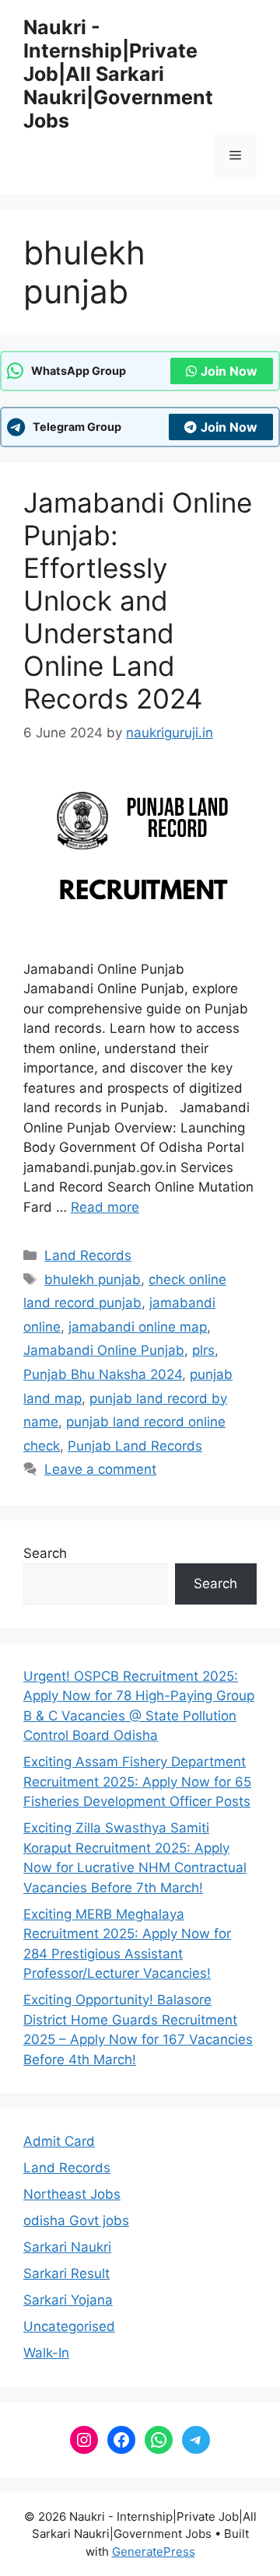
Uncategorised (69, 2326)
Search (45, 1553)
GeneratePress (154, 2551)
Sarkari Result (66, 2273)
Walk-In (46, 2353)
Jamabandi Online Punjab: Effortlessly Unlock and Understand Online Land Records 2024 (138, 600)
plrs (203, 1350)
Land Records (88, 1255)
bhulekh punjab (93, 1279)
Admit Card (59, 2141)
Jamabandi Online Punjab (104, 1350)
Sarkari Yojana (68, 2300)
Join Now (229, 371)
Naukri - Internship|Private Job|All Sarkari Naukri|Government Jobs (118, 74)
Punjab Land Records (135, 1446)
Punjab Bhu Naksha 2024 (103, 1374)
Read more (105, 1207)
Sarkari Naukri (67, 2247)
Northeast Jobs (72, 2194)
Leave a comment (100, 1469)
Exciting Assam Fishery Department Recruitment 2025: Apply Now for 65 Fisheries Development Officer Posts (137, 1781)
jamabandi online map (138, 1327)
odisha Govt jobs (76, 2221)
